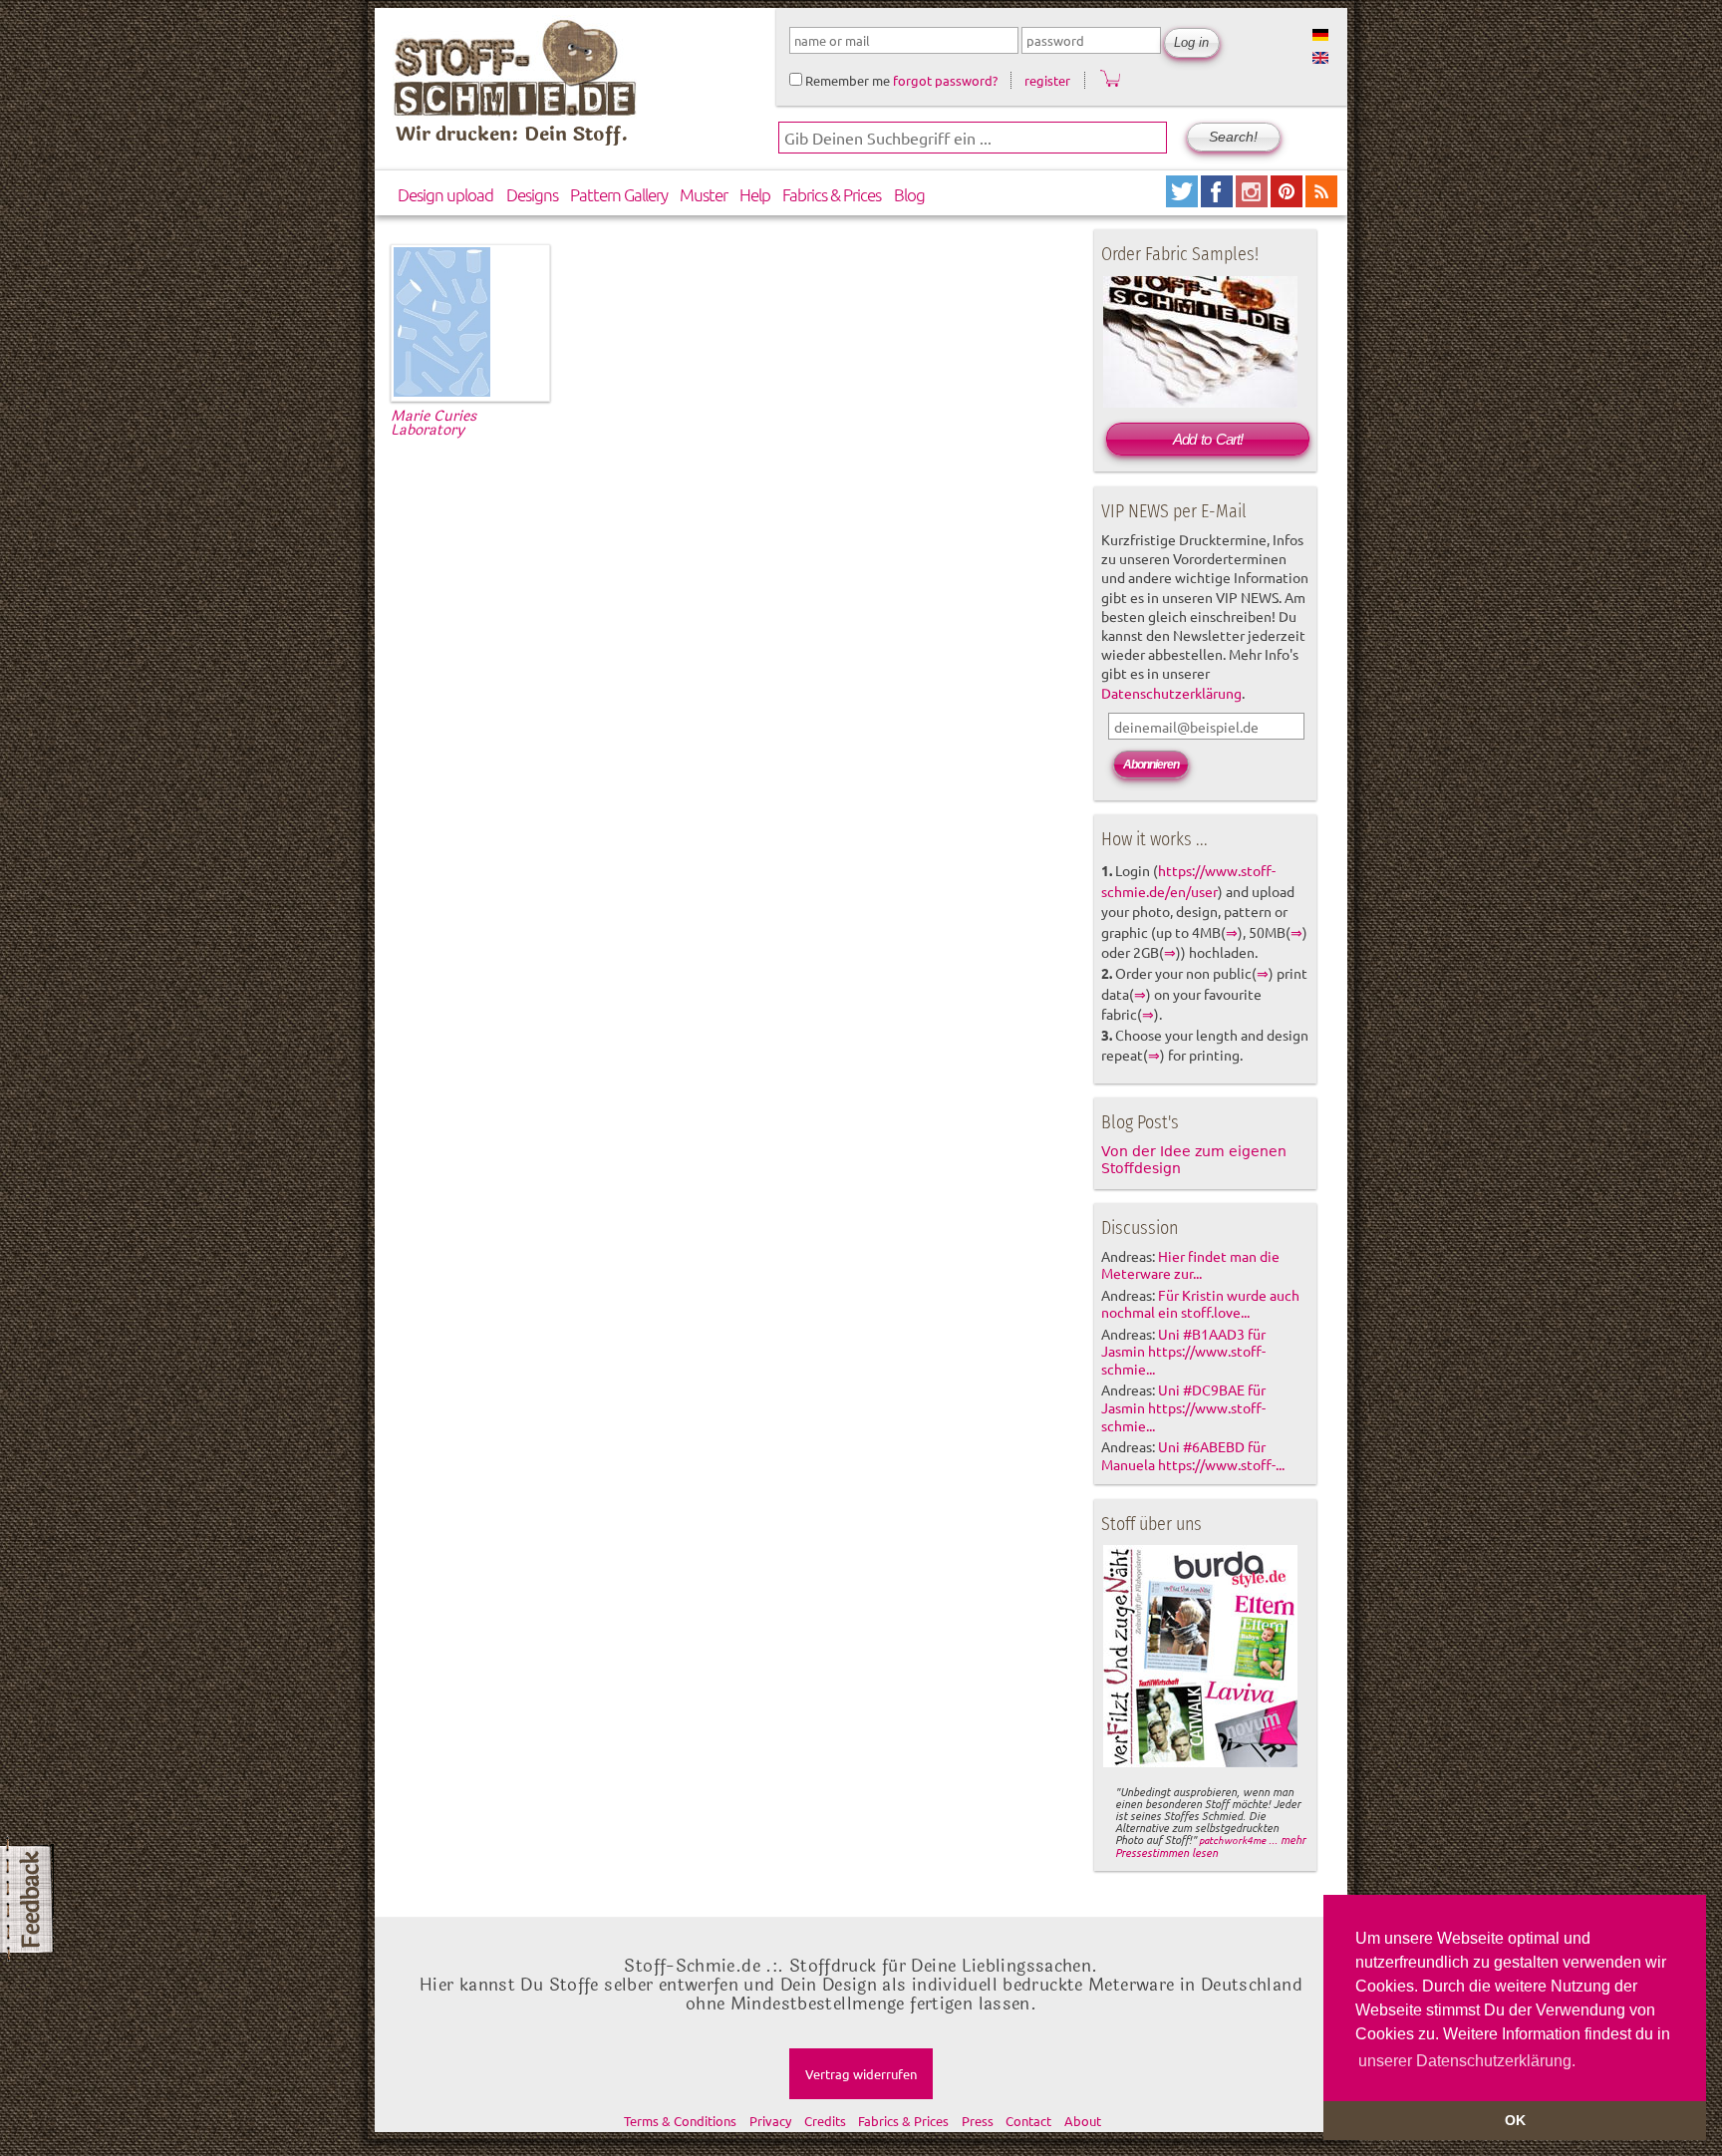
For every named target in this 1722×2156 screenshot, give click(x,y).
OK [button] (1515, 2120)
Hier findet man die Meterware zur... (1190, 1265)
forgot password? (945, 80)
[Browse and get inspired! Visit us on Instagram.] (1253, 200)
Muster (704, 194)
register (1047, 80)
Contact (1028, 2121)
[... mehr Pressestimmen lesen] (1200, 1763)
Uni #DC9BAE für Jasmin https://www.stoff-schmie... (1183, 1407)
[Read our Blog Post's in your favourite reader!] (1321, 200)
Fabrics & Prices (832, 194)
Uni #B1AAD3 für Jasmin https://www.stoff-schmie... (1183, 1352)
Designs (532, 194)
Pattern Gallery (619, 194)
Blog (909, 194)
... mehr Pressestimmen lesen (1210, 1846)
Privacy (770, 2121)
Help (755, 194)
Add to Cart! (1208, 439)
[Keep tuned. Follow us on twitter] (1183, 200)
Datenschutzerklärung (1171, 693)
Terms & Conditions (680, 2121)
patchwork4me (1232, 1840)
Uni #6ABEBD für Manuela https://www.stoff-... (1193, 1455)
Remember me (846, 80)
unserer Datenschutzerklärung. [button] (1467, 2061)
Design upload (445, 194)
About (1083, 2121)
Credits (825, 2121)
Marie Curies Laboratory (433, 423)
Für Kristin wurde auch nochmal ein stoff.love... (1200, 1304)
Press (978, 2121)
